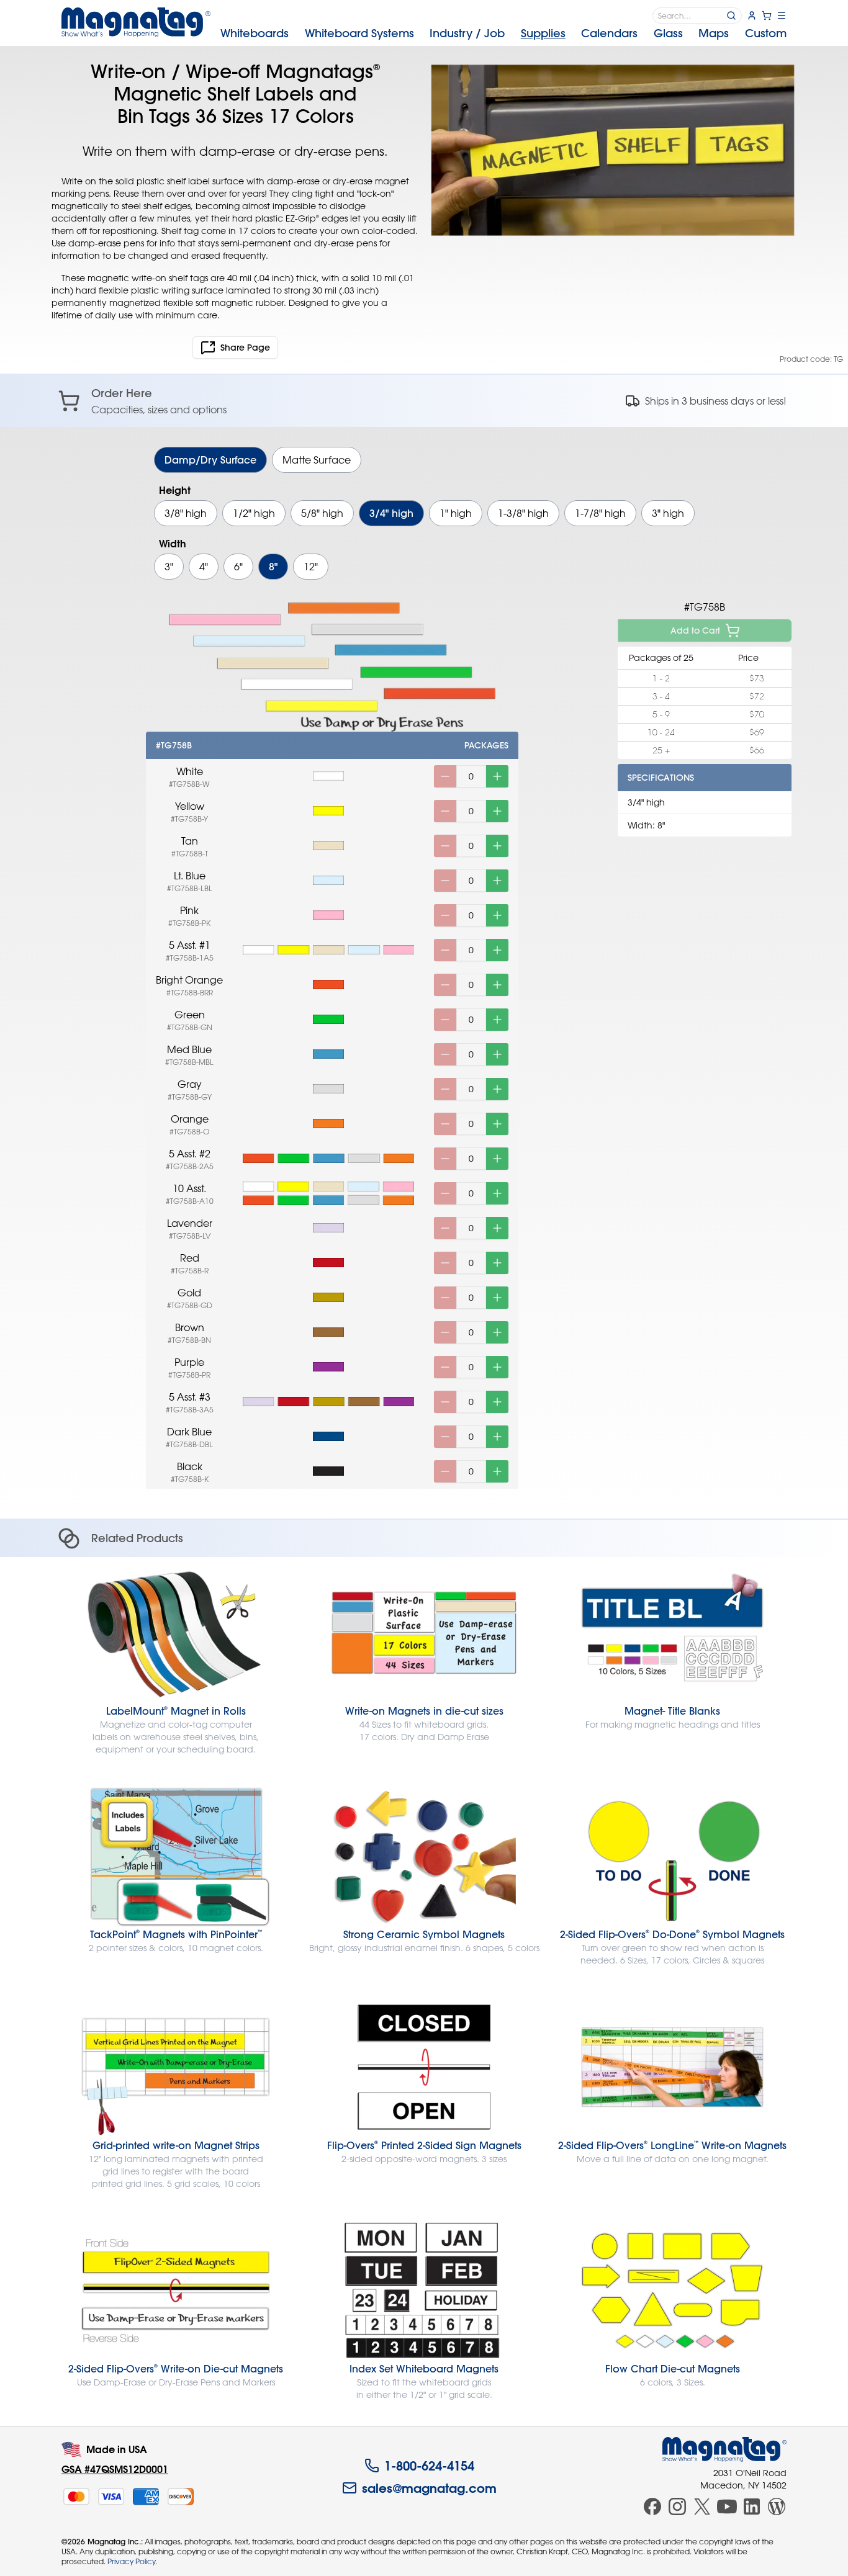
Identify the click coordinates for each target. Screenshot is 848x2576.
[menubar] (503, 34)
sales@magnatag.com (429, 2488)
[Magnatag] (724, 2449)
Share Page (245, 348)
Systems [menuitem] (359, 33)
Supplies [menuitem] (543, 33)
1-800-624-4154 (429, 2466)
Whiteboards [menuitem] (255, 33)
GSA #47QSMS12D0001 (115, 2469)
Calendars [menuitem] (609, 33)
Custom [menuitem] (766, 33)
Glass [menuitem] (668, 33)
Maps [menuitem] (714, 33)
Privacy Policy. (132, 2561)
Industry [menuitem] (467, 33)
